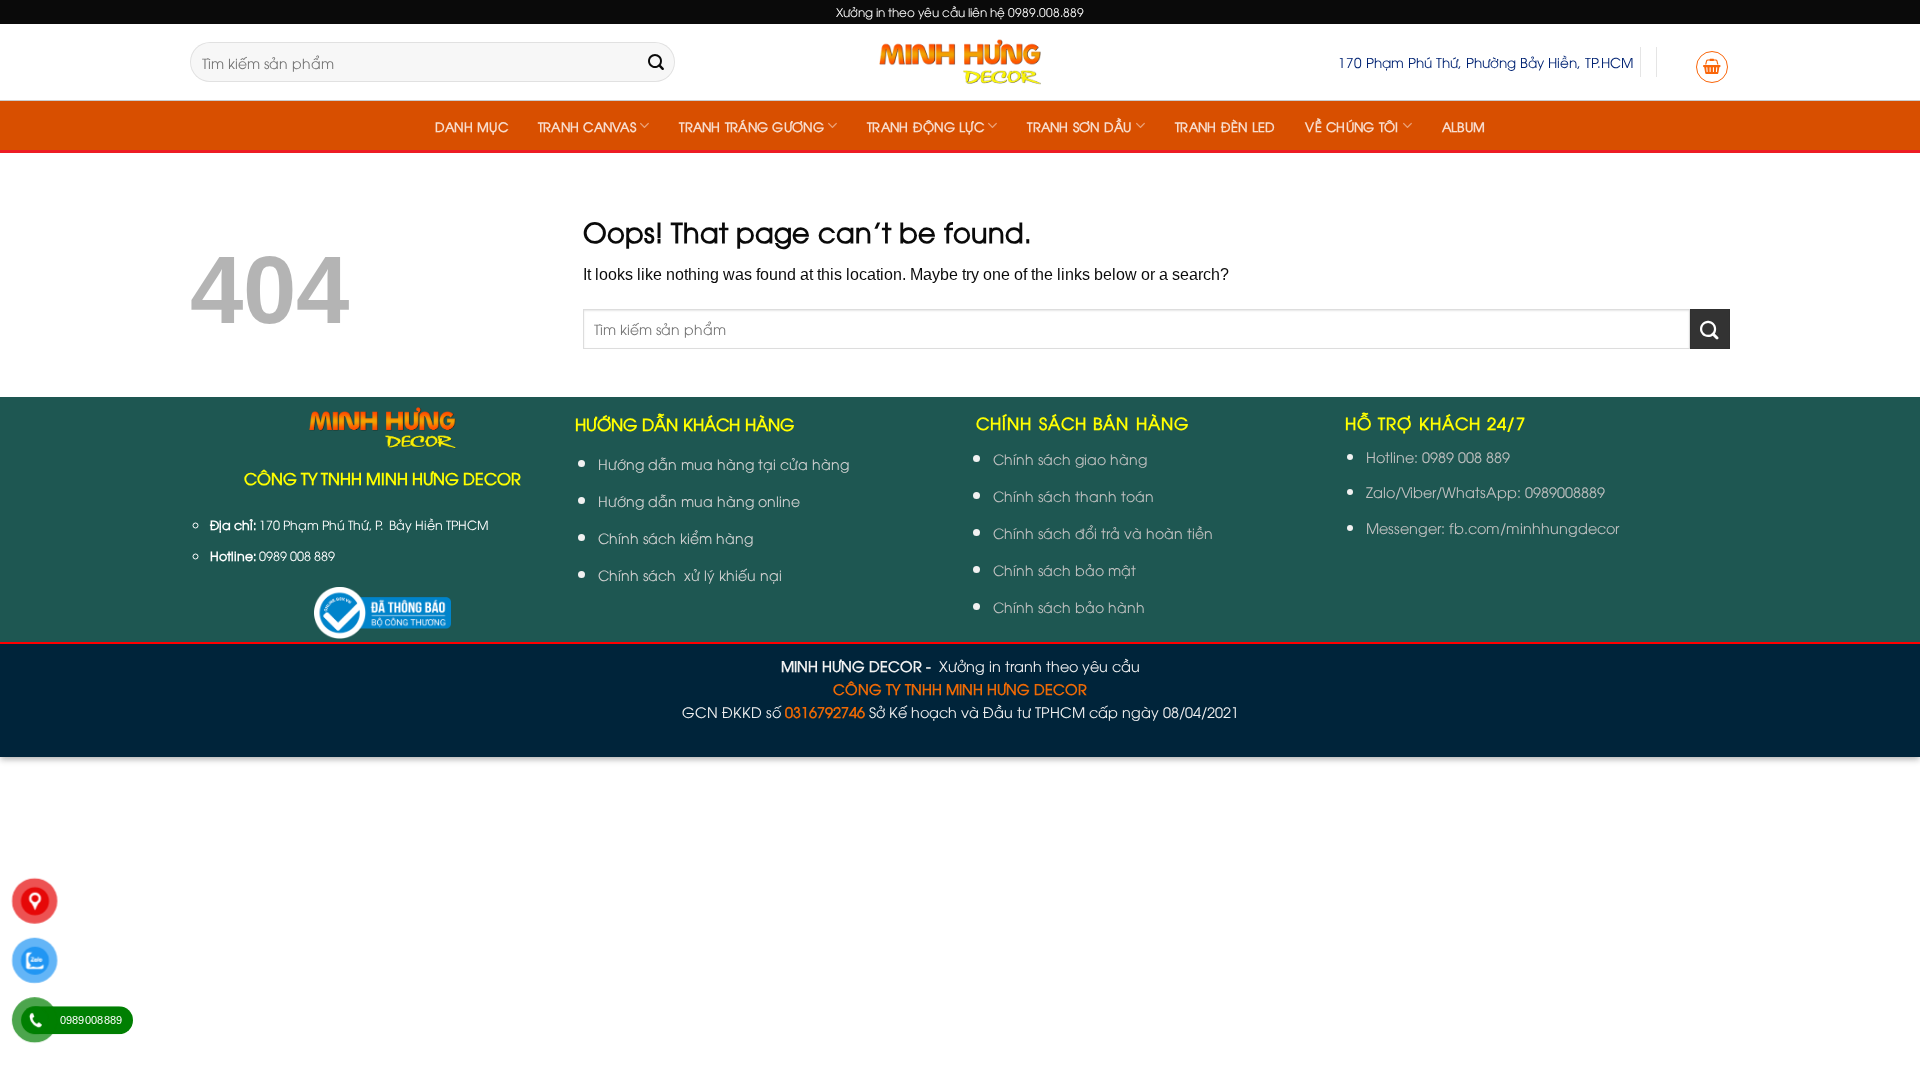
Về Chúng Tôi (1351, 126)
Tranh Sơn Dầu (1079, 126)
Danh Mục (471, 126)
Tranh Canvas (587, 126)
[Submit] (656, 62)
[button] (1712, 67)
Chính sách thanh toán (1073, 495)
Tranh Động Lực (925, 126)
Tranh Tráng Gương (751, 126)
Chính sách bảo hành (1069, 606)
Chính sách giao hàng (1070, 458)
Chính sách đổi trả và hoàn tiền (1103, 532)
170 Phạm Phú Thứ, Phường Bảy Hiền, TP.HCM (1485, 61)
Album (1463, 126)
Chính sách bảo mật (1064, 569)
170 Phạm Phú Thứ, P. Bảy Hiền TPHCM (374, 524)
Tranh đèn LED (1225, 126)
